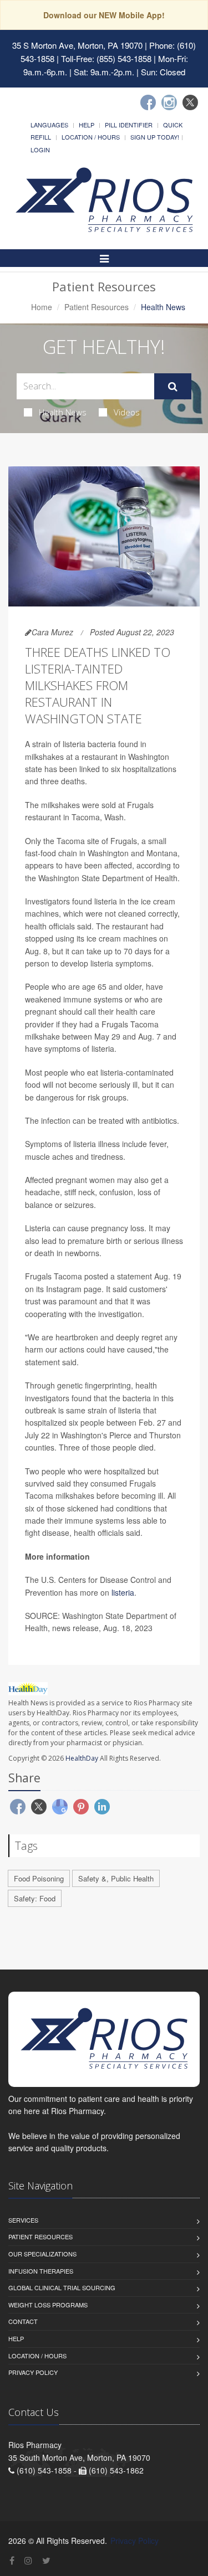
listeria (123, 1592)
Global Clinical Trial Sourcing (62, 2287)
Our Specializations (42, 2254)
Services (23, 2220)
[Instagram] (169, 102)
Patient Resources (97, 307)
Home (42, 307)
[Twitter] (190, 102)
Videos (127, 412)
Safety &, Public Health (116, 1878)
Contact (23, 2321)
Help (87, 125)
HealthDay (82, 1758)
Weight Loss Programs (48, 2305)
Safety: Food (35, 1898)
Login (40, 150)
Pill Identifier (129, 125)
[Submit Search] (173, 387)
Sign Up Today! (155, 137)
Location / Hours (91, 137)
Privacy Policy (33, 2372)
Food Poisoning (39, 1878)
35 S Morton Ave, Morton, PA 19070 (77, 45)
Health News (63, 412)
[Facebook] (148, 102)
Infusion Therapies (41, 2271)
